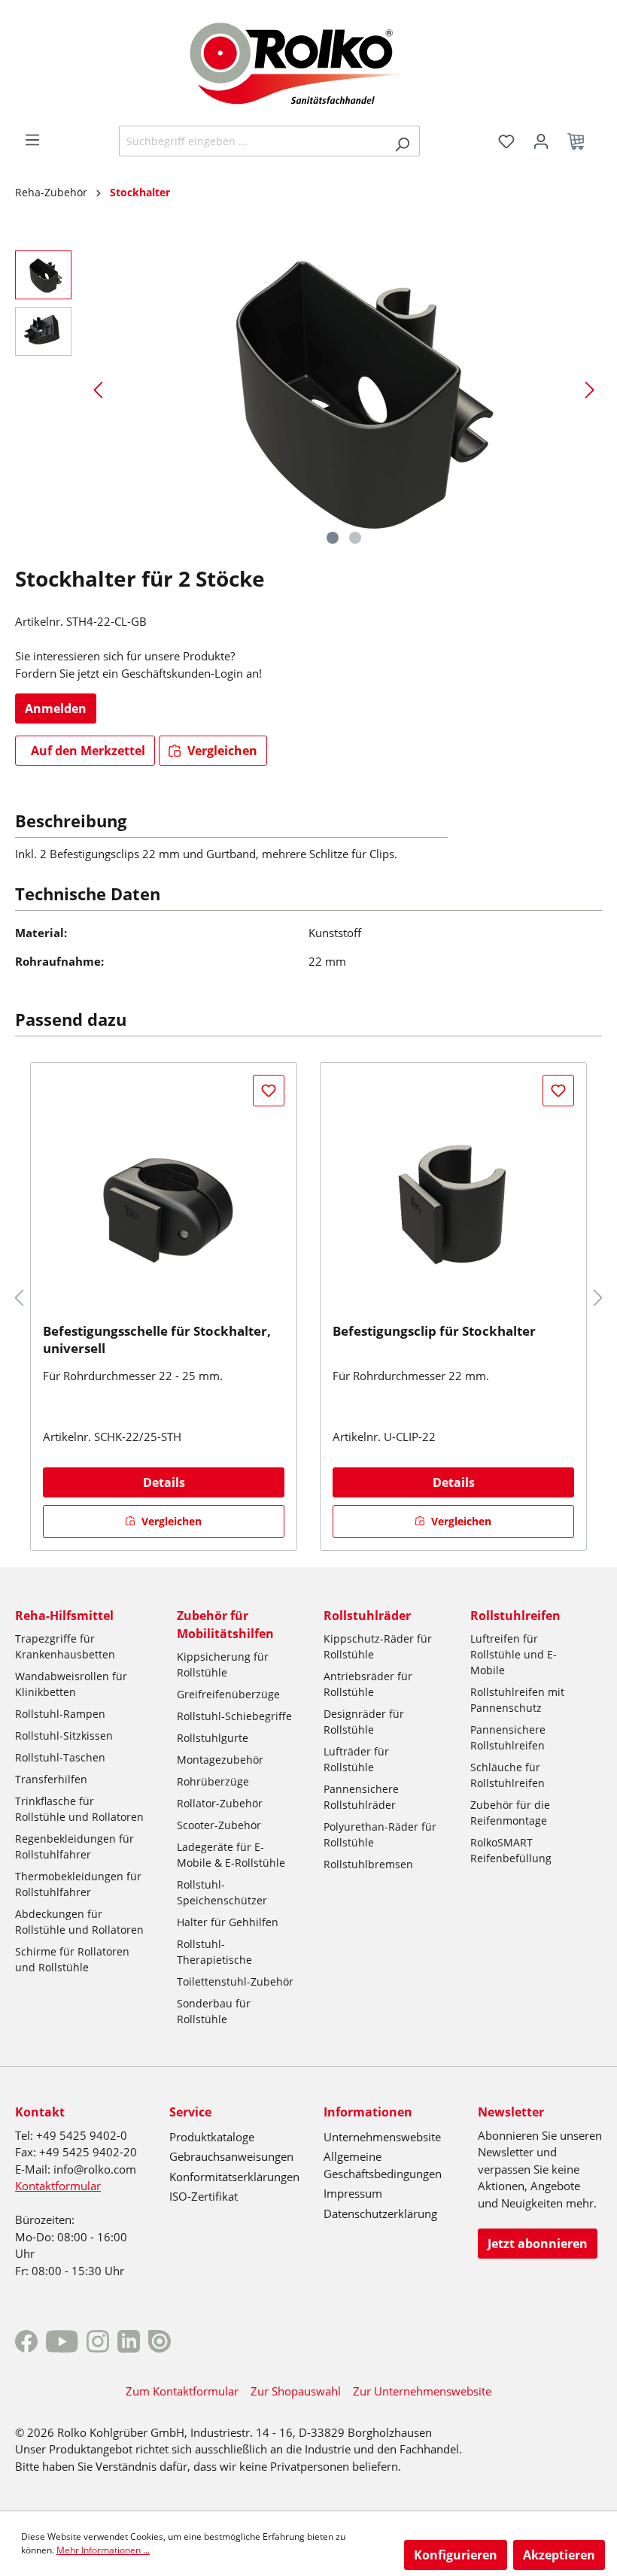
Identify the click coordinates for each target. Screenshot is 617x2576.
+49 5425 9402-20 (88, 2152)
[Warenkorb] (580, 141)
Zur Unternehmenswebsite (422, 2391)
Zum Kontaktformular (182, 2391)
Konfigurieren (456, 2555)
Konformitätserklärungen (234, 2177)
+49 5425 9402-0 (82, 2135)
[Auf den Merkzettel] (269, 1091)
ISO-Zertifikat (204, 2196)
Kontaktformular (58, 2186)
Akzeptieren (559, 2555)
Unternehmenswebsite (382, 2137)
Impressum (353, 2193)
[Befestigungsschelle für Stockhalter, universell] (164, 1198)
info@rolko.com (95, 2169)
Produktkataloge (212, 2137)
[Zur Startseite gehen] (309, 62)
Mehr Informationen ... (103, 2550)
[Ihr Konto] (541, 141)
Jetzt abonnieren (538, 2244)
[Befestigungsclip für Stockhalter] (453, 1198)
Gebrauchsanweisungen (231, 2156)
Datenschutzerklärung (380, 2213)
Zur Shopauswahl (296, 2391)
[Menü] (32, 140)
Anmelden (56, 708)
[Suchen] (402, 141)
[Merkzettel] (506, 141)
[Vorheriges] (98, 389)
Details (164, 1482)
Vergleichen (221, 751)
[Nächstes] (590, 389)
